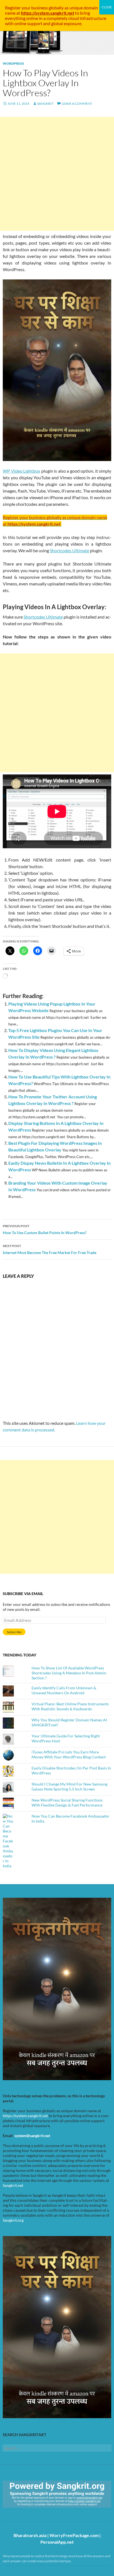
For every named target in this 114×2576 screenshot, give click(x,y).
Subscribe (14, 1632)
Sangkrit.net (13, 2185)
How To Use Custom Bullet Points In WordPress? (45, 1229)
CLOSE (107, 7)
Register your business (27, 8)
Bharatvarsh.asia (30, 2535)
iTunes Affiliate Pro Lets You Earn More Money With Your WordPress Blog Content (69, 1754)
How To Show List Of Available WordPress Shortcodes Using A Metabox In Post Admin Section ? (69, 1673)
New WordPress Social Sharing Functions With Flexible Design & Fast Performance (67, 1803)
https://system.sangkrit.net (25, 2116)
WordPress (13, 63)
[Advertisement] (57, 174)
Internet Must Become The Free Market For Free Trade (50, 1249)
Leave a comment (77, 104)
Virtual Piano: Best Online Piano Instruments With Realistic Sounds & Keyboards (70, 1706)
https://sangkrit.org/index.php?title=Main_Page (35, 2513)
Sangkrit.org (13, 2220)
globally (56, 8)
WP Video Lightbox (21, 471)
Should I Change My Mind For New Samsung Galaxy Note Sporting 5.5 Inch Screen (69, 1786)
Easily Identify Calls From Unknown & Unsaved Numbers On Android (64, 1690)
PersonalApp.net (57, 2542)
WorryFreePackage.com (74, 2535)
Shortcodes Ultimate (69, 550)
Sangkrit (45, 104)
